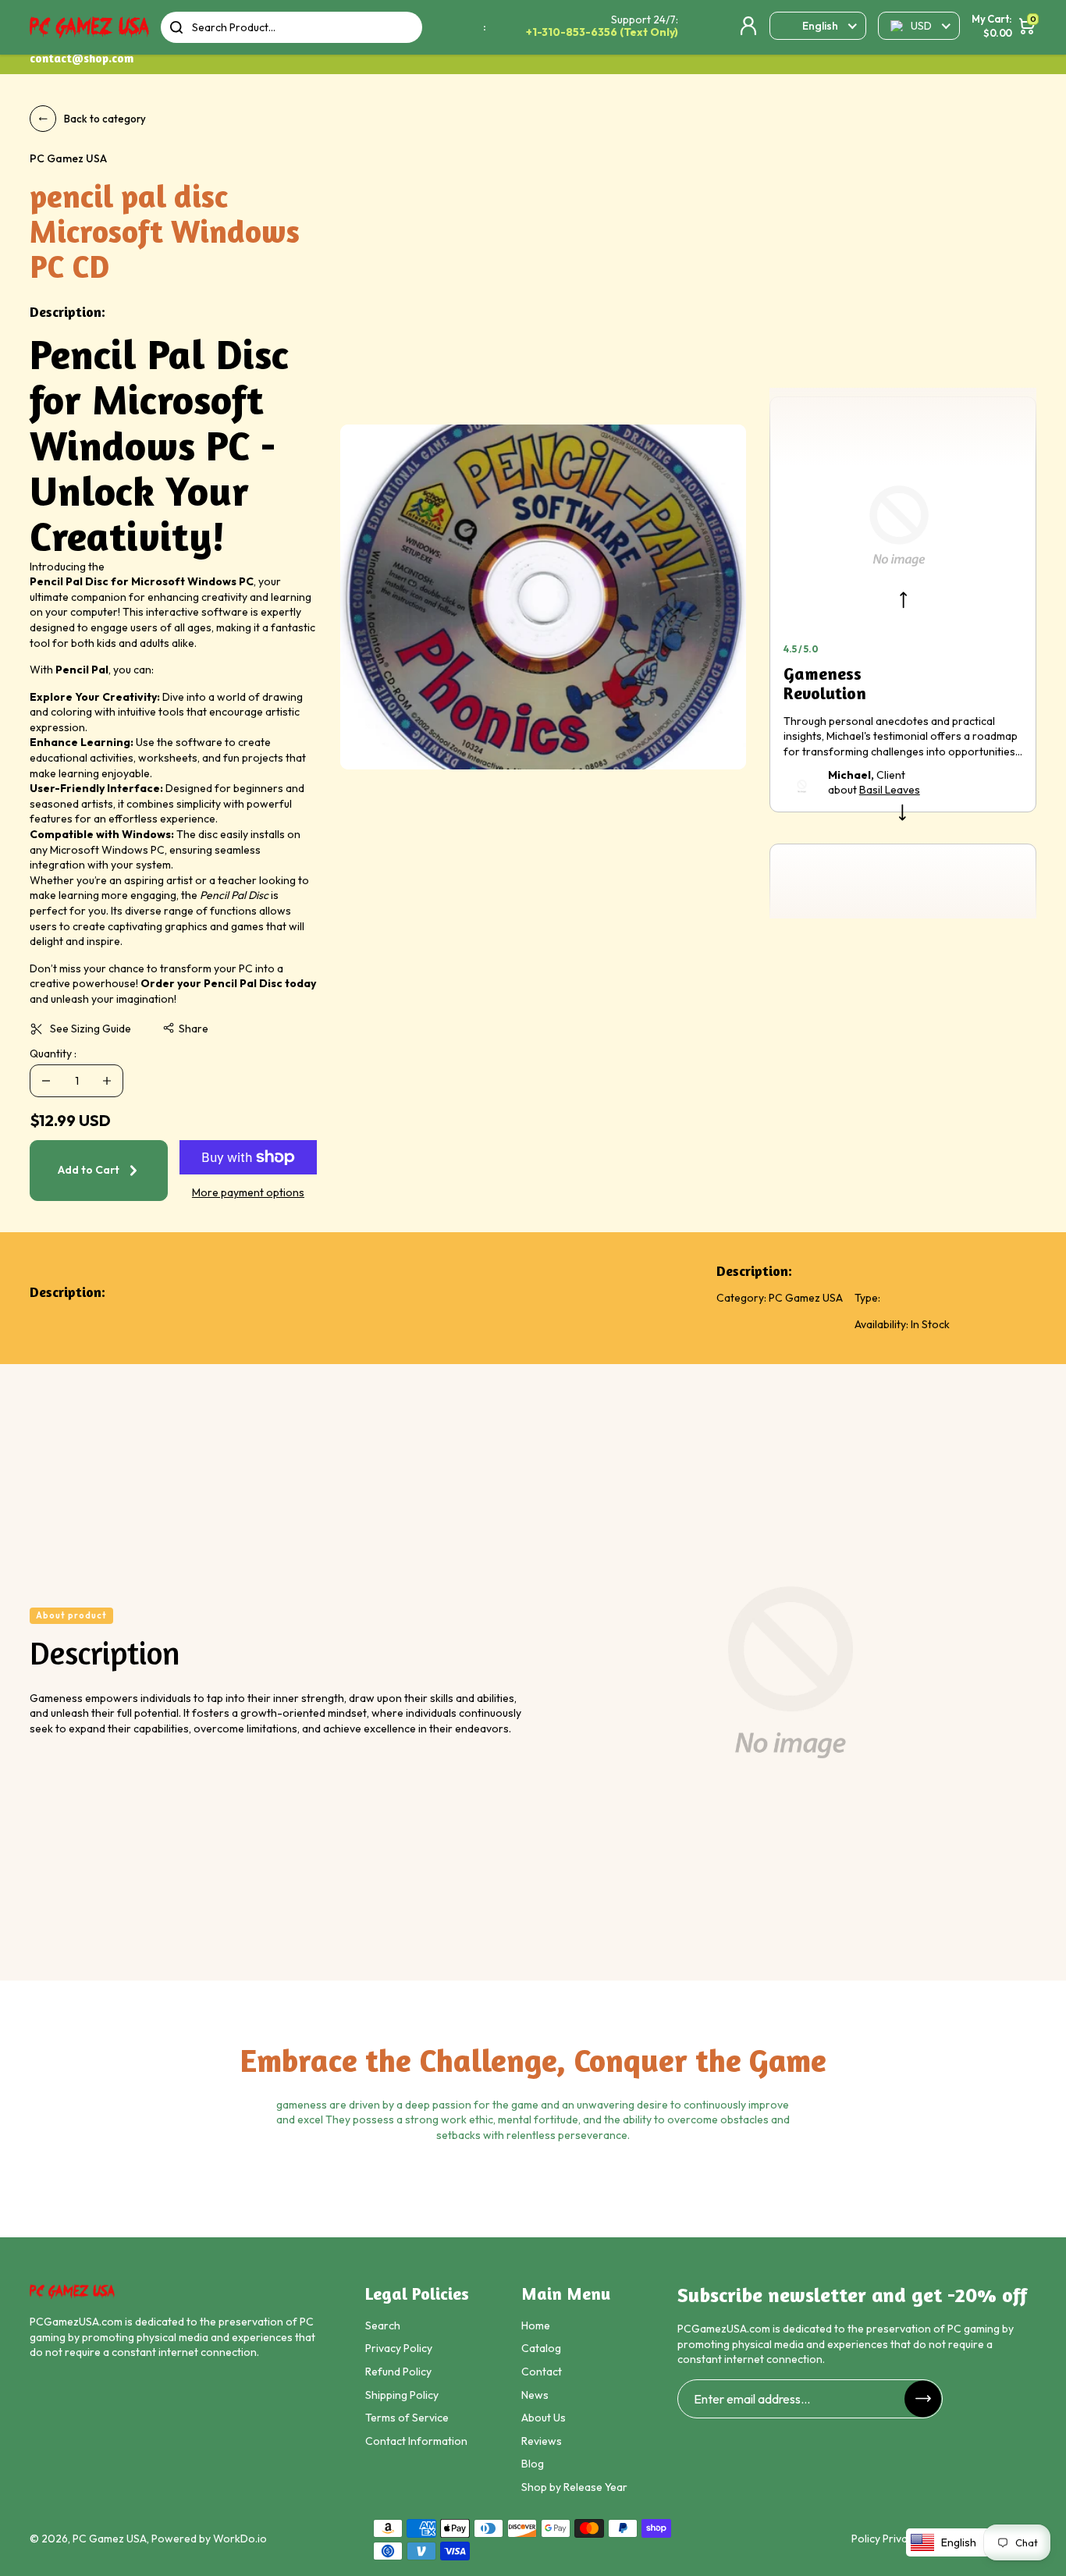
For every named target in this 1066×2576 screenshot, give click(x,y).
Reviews (542, 2441)
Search (383, 2326)
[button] (185, 1029)
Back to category (105, 119)
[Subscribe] (923, 2398)
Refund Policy (398, 2372)
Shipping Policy (402, 2395)
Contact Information (416, 2441)
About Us (544, 2418)
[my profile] (748, 26)
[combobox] (291, 27)
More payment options (248, 1192)
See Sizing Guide (91, 1029)
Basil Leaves (890, 790)
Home (536, 2326)
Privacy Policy (399, 2348)
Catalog (541, 2348)
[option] (543, 597)
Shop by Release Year (574, 2487)
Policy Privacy (885, 2539)
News (535, 2395)
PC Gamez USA (110, 2539)
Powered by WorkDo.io (209, 2539)
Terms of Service (407, 2418)
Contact (542, 2372)
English (820, 26)
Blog (533, 2464)
